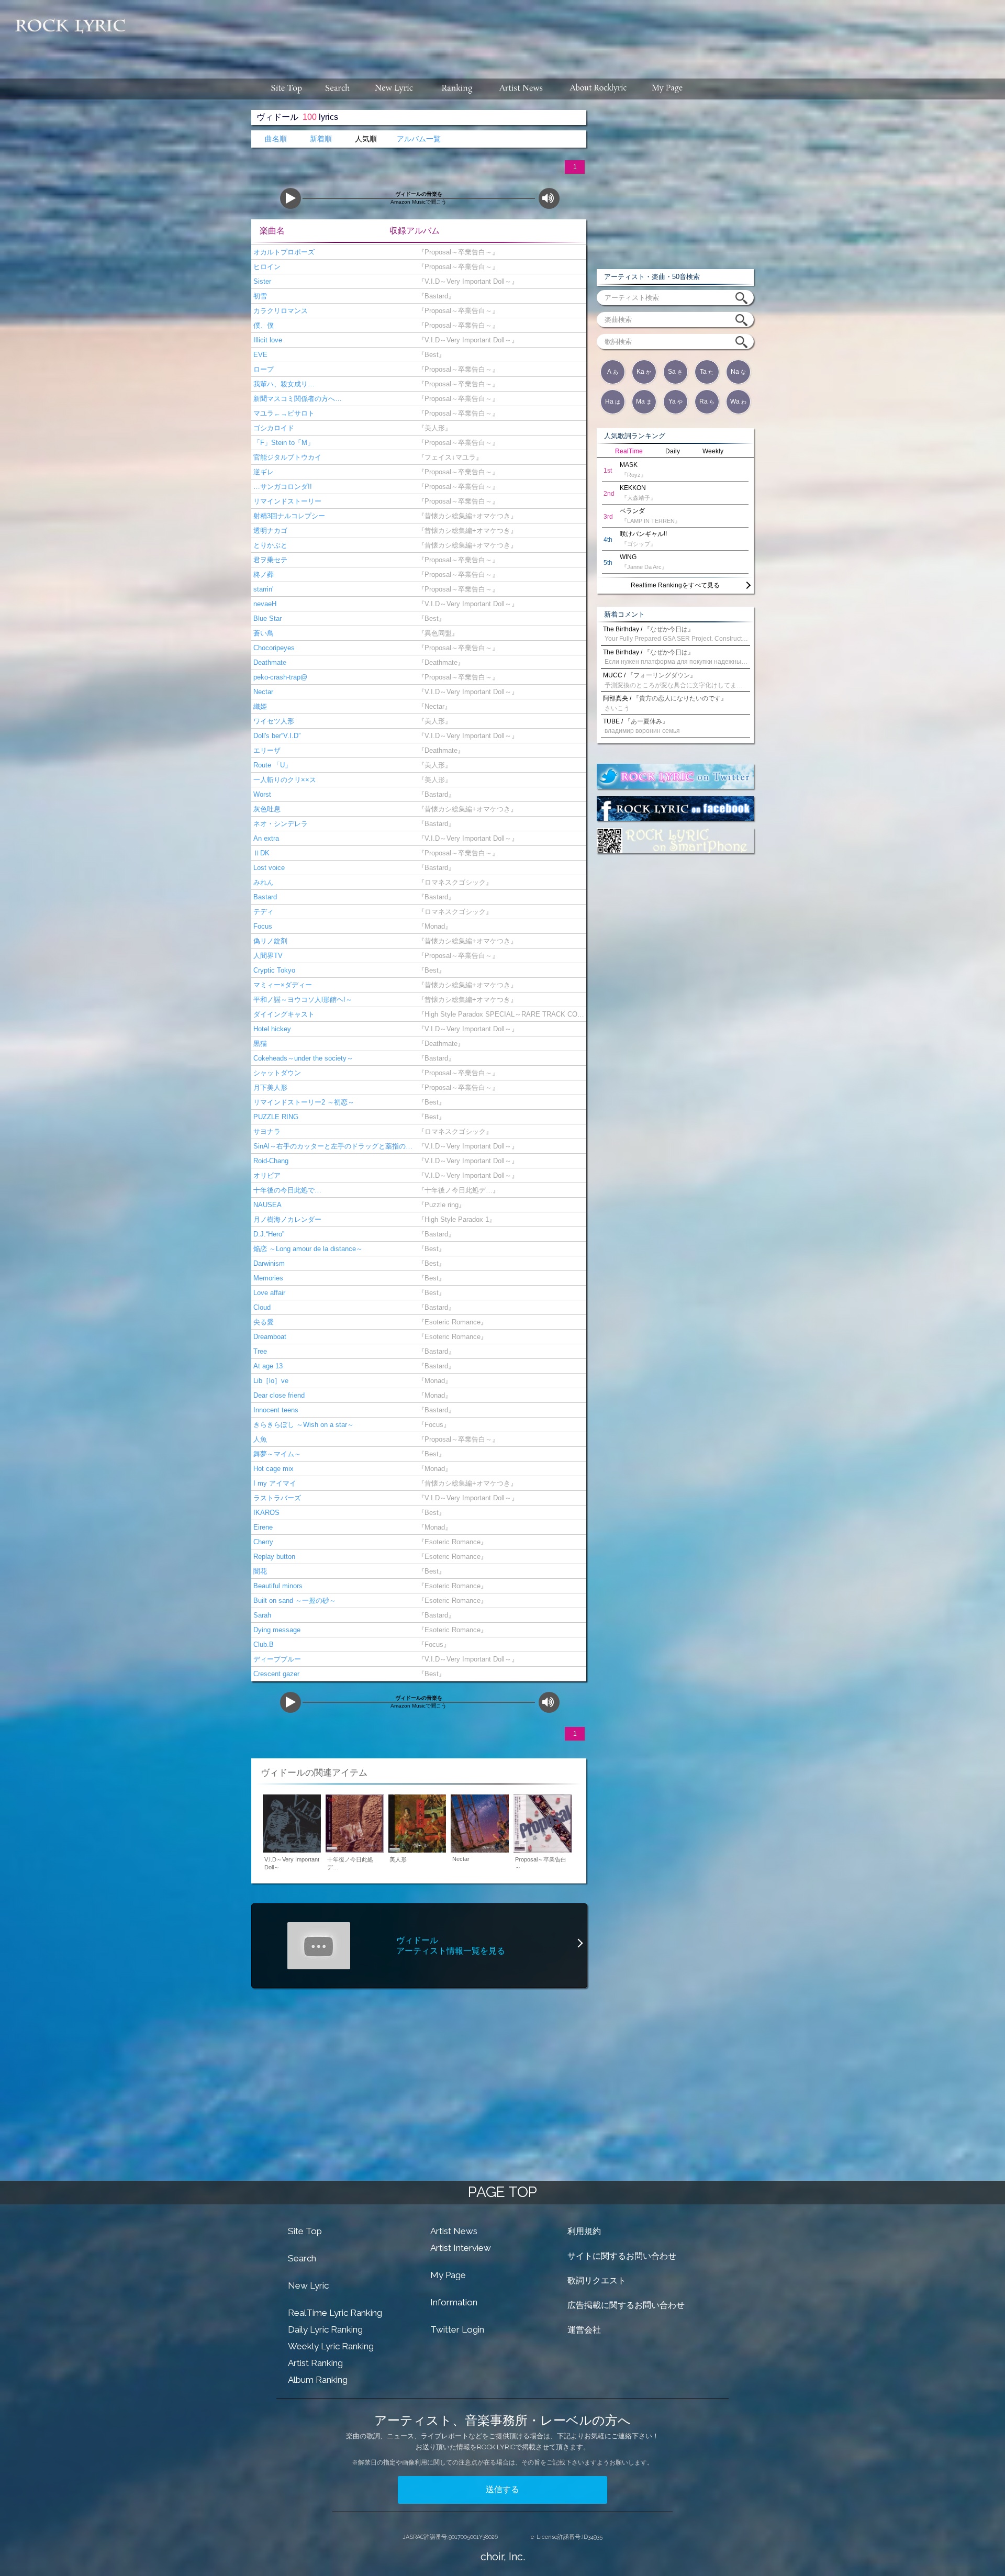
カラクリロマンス (280, 311)
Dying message (276, 1630)
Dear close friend (278, 1395)
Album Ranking (318, 2380)
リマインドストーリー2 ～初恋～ (303, 1102)
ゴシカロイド (273, 428)
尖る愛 (263, 1322)
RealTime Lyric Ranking (335, 2313)
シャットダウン (276, 1073)
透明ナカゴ (269, 531)
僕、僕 (263, 325)
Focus (262, 926)
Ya (675, 402)
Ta (707, 372)
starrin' (262, 589)
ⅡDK (260, 853)
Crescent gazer (275, 1674)
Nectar (262, 692)
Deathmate (269, 662)
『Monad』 (433, 926)
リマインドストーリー (286, 501)
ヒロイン (266, 267)
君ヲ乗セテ (269, 560)
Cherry (262, 1542)
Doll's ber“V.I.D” (276, 736)
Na (738, 372)
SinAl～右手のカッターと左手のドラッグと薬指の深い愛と (332, 1146)
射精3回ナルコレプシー (288, 516)
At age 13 (267, 1366)
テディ (263, 912)
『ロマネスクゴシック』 (453, 882)
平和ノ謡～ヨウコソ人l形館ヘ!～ (302, 1000)
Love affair (268, 1293)
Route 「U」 (271, 765)
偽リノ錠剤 (269, 941)
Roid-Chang (270, 1161)
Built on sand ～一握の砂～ (294, 1601)
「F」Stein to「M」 (283, 443)
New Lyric (308, 2285)
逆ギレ (263, 472)
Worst (261, 794)
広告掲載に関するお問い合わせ (626, 2305)
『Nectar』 (432, 706)
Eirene (262, 1527)
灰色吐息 (266, 809)
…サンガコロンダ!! (282, 487)
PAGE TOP (502, 2192)
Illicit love (267, 340)
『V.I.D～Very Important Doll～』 (466, 281)
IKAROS (265, 1513)
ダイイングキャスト (283, 1014)
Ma (644, 402)
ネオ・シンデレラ (280, 824)
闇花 (259, 1571)
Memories (267, 1278)
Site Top (305, 2231)
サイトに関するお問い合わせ (622, 2256)
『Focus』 (432, 1425)
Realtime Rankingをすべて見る (675, 585)
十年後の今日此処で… (286, 1190)
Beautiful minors (277, 1586)
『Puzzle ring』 (439, 1205)
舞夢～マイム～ (276, 1454)
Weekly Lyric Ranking (331, 2346)
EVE (259, 355)
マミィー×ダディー (282, 985)
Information (454, 2302)
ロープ (263, 369)
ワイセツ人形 (273, 721)
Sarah (261, 1615)
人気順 (366, 139)
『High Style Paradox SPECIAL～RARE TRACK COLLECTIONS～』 (500, 1014)
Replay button (273, 1557)
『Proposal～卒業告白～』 (456, 252)
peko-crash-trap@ (279, 677)
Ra (707, 402)
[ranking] (457, 89)
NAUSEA (266, 1205)
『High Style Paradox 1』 (455, 1219)
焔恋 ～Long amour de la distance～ (307, 1249)
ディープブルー (276, 1659)
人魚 (259, 1439)
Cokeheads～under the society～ (302, 1058)
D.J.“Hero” (268, 1234)
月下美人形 (269, 1088)
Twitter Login (457, 2329)
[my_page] (668, 89)
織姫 (259, 706)
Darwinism (268, 1263)
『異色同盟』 (436, 633)
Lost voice (268, 868)
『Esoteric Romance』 (450, 1322)
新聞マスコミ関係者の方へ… (297, 399)
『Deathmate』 (439, 662)
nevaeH (264, 604)
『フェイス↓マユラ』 (448, 457)
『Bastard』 (434, 296)
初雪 (259, 296)
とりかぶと (269, 545)
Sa (675, 372)
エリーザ (266, 750)
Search (302, 2258)
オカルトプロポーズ (283, 252)
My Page (448, 2275)
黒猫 (259, 1044)
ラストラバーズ (276, 1498)
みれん (263, 882)
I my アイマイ (274, 1483)
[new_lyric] (394, 89)
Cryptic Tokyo (273, 970)
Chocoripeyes (273, 648)
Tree (259, 1351)
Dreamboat (269, 1337)
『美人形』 (433, 428)
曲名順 (276, 139)
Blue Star (266, 618)
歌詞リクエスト (597, 2281)
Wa (738, 402)
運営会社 (584, 2330)
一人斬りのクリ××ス (284, 780)
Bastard (264, 897)
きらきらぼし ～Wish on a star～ (303, 1425)
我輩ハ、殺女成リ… (283, 384)
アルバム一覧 (419, 139)
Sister (261, 281)
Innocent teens (275, 1410)
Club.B (263, 1644)
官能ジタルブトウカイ (286, 457)
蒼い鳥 (263, 633)
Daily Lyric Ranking (325, 2329)
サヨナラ (266, 1131)
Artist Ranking (315, 2363)
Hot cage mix (272, 1469)
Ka (644, 372)
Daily (673, 451)
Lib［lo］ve (270, 1381)
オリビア (266, 1175)
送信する (502, 2489)
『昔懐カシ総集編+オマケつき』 (465, 516)
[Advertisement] (569, 34)
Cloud (261, 1307)
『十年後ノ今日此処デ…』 (456, 1190)
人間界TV (267, 956)
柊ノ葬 (263, 575)
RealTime (629, 451)
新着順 (321, 139)
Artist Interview (461, 2248)
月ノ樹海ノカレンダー (286, 1219)
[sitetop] (285, 89)
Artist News (454, 2231)
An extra (265, 838)
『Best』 (429, 355)
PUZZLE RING (275, 1117)
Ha (613, 402)
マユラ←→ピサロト (283, 413)
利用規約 (584, 2231)
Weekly (713, 451)
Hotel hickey (271, 1029)
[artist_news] (522, 89)
